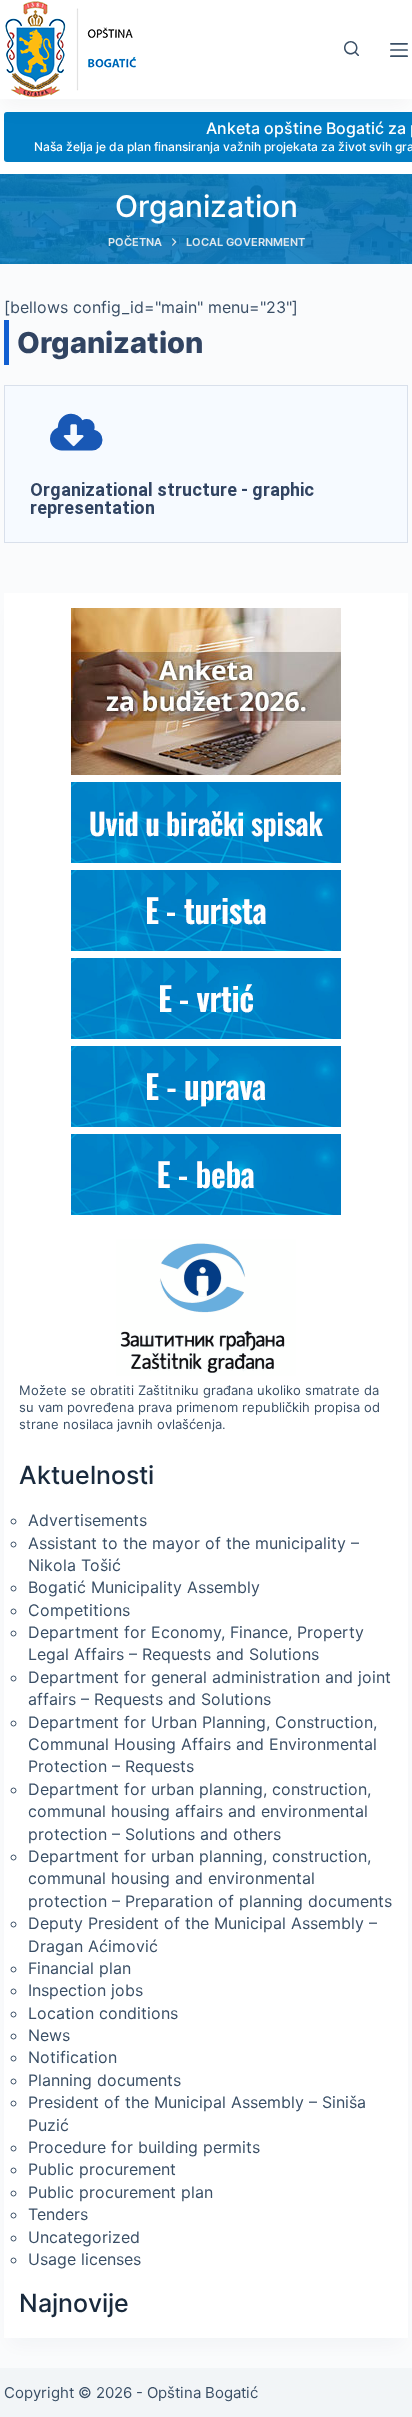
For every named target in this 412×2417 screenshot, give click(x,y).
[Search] (351, 48)
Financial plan (79, 1968)
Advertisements (87, 1520)
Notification (72, 2057)
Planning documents (104, 2080)
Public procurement (102, 2169)
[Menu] (399, 50)
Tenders (58, 2214)
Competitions (79, 1610)
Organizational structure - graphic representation (172, 498)
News (49, 2035)
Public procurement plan (120, 2192)
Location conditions (103, 2013)
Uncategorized (84, 2237)
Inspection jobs (85, 1990)
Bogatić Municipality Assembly (144, 1587)
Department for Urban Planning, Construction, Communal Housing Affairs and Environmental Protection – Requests (202, 1744)
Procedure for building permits (144, 2147)
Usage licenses (84, 2259)
